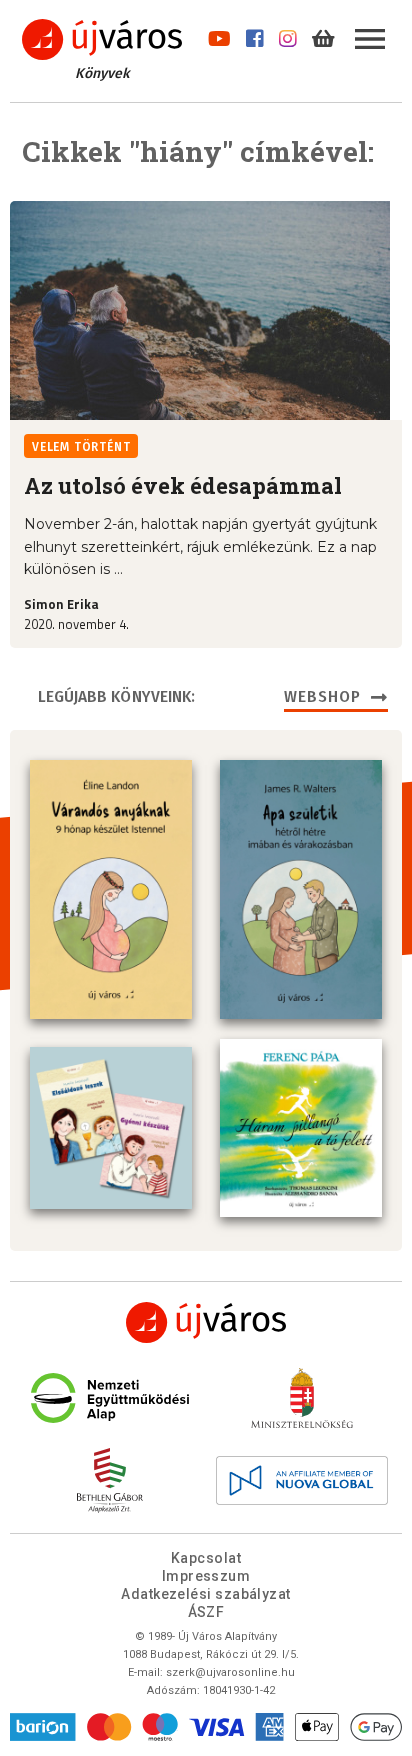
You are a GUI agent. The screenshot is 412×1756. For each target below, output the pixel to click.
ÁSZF (206, 1612)
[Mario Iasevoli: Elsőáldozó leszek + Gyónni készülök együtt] (111, 1128)
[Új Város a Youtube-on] (219, 34)
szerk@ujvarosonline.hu (230, 1672)
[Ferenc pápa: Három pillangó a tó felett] (301, 1128)
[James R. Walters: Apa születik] (301, 889)
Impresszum (206, 1576)
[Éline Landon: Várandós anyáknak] (111, 889)
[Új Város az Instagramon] (288, 34)
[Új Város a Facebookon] (255, 34)
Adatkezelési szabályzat (205, 1594)
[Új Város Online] (206, 1322)
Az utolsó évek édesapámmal (183, 485)
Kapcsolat (206, 1558)
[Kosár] (323, 34)
